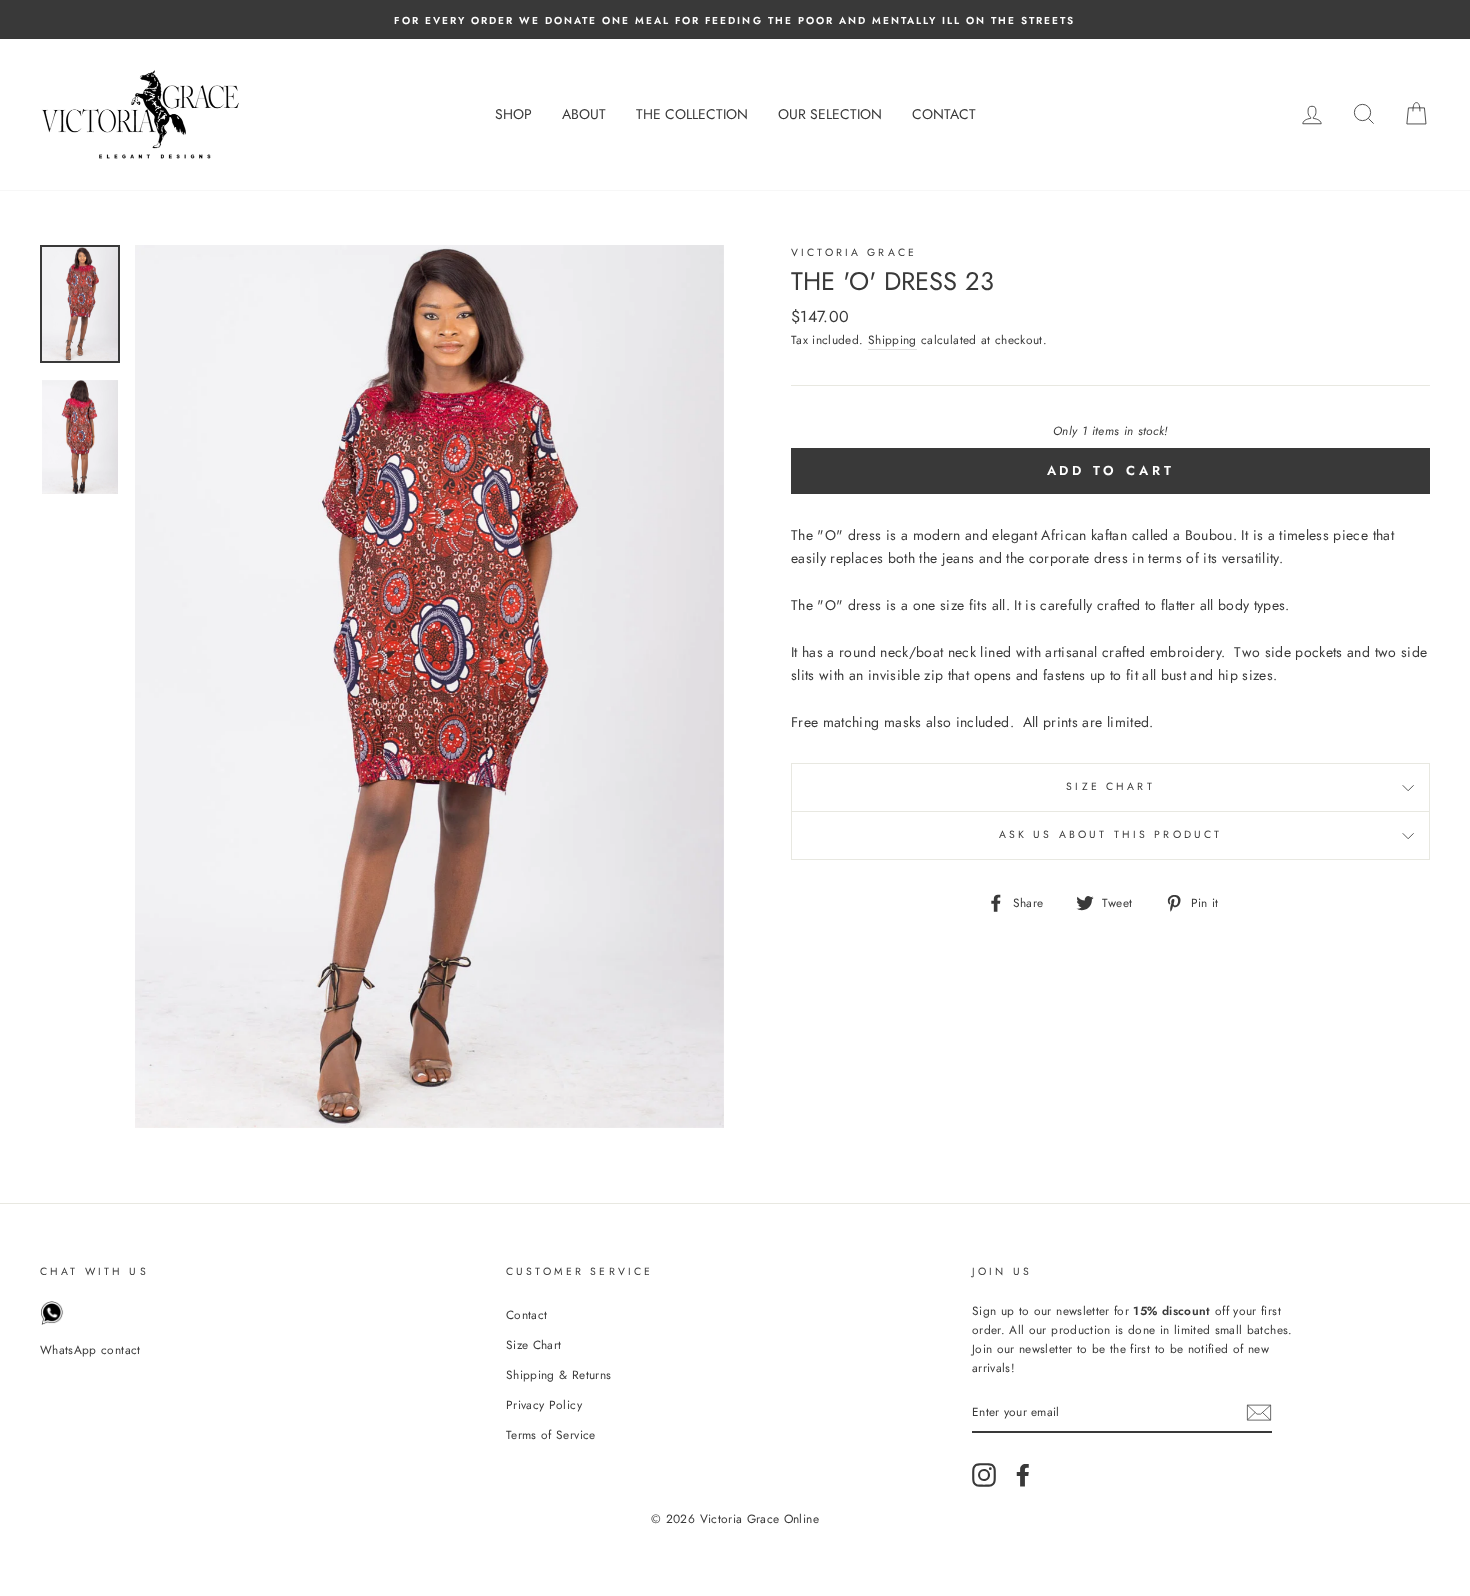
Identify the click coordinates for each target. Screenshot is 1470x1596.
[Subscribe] (1259, 1412)
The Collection (692, 114)
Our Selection (830, 114)
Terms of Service (551, 1434)
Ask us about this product (1111, 834)
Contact (944, 114)
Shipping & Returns (558, 1374)
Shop (513, 114)
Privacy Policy (544, 1404)
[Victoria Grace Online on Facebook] (1023, 1475)
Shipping (892, 339)
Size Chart (1110, 786)
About (584, 114)
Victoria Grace (854, 252)
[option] (735, 19)
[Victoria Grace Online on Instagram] (984, 1475)
